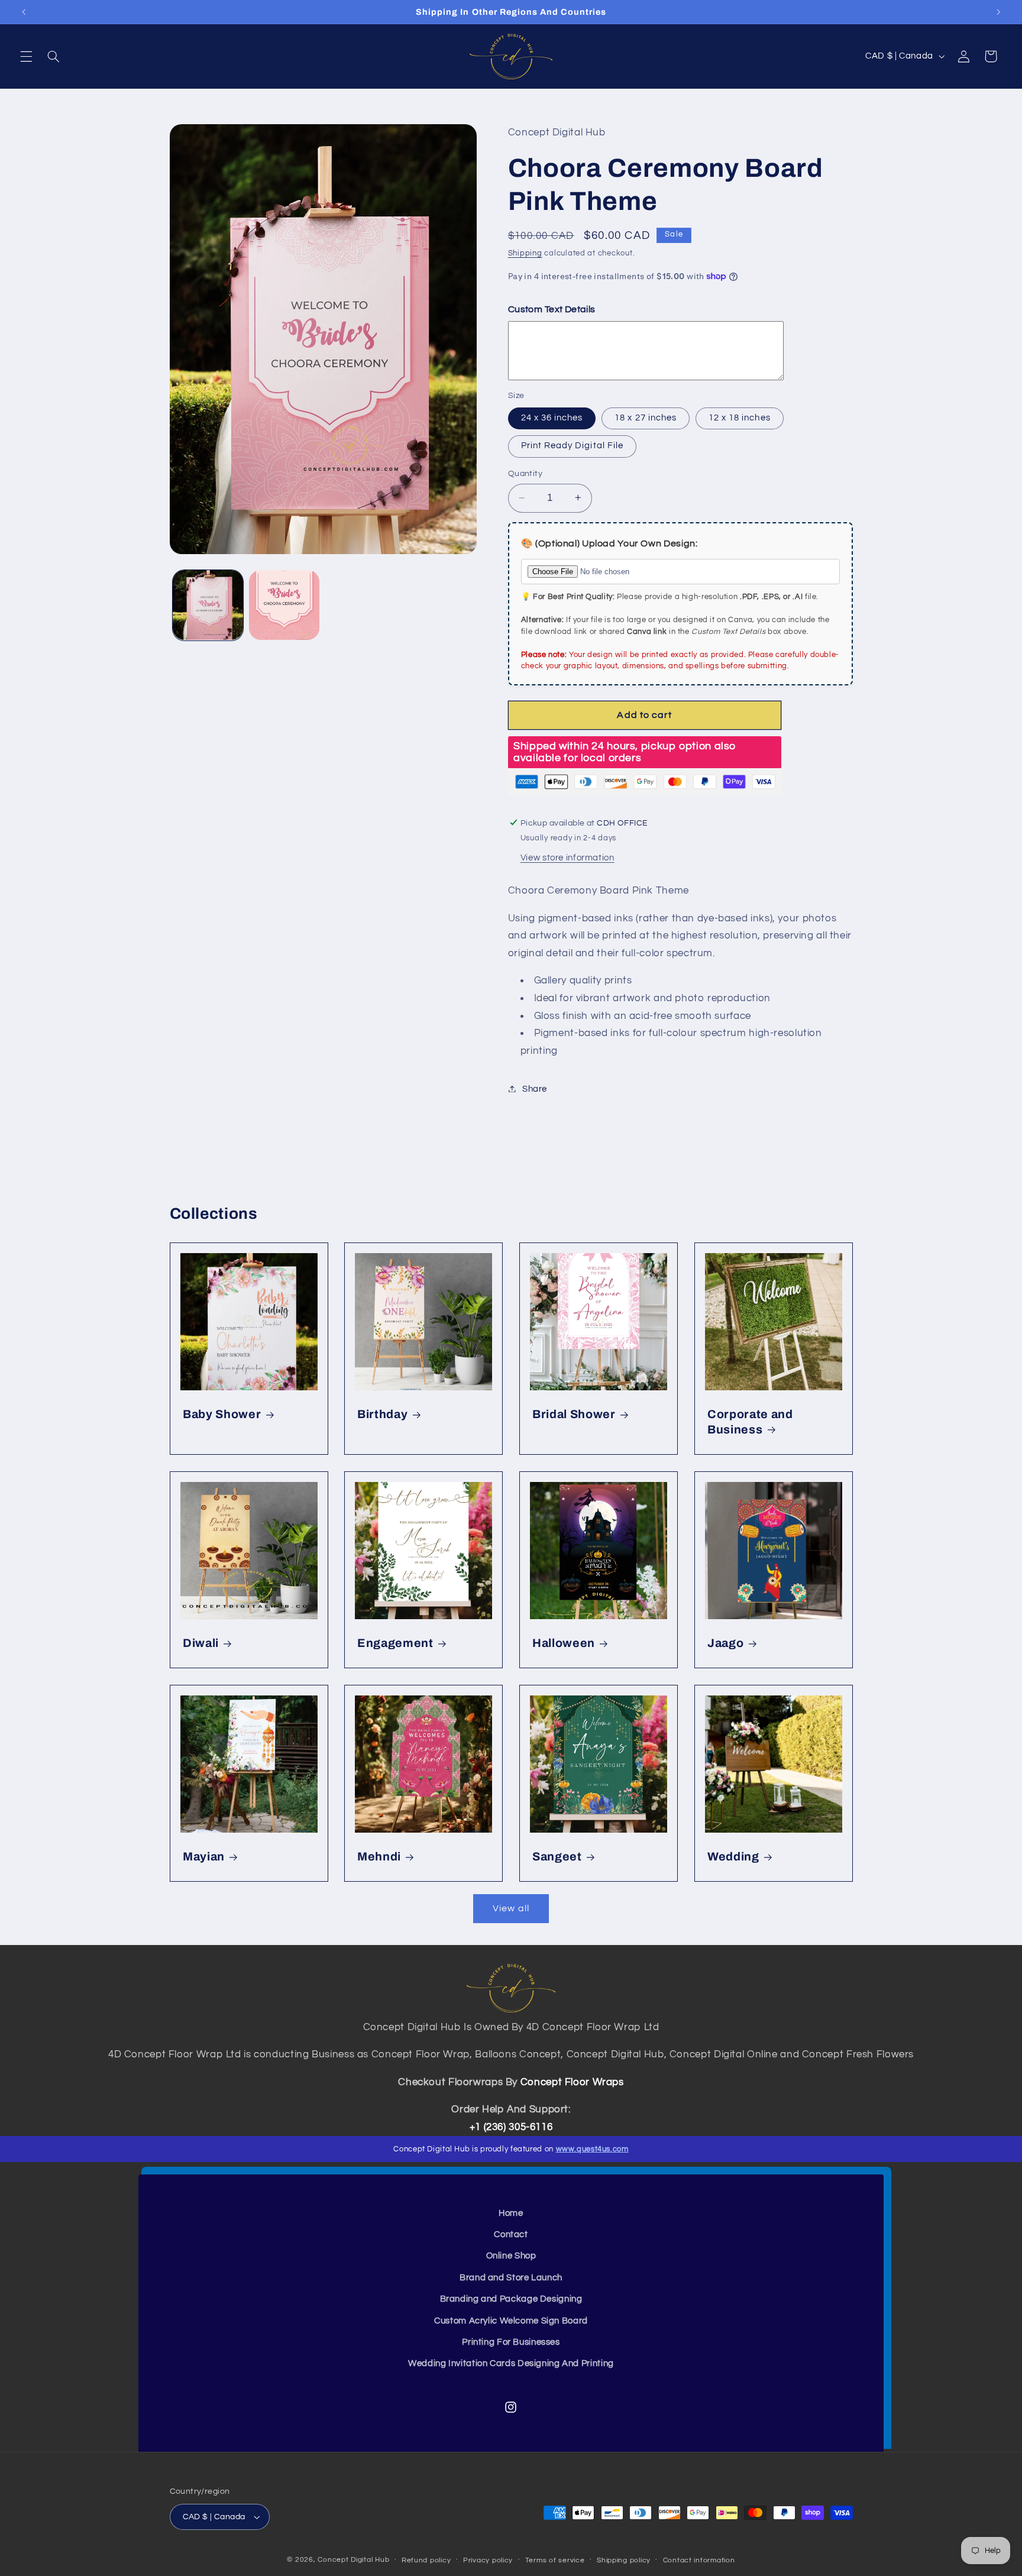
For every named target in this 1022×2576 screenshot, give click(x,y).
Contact (511, 2234)
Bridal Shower (574, 1414)
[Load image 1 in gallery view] (208, 605)
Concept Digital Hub (353, 2560)
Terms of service (555, 2560)
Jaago (725, 1643)
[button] (26, 56)
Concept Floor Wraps (572, 2082)
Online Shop (511, 2256)
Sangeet (557, 1857)
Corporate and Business (750, 1422)
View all (511, 1908)
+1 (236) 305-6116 (511, 2127)
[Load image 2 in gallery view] (284, 605)
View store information (567, 857)
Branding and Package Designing (511, 2299)
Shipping (525, 253)
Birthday (382, 1414)
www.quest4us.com (592, 2149)
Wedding (733, 1857)
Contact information (699, 2560)
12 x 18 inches (740, 417)
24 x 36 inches (552, 417)
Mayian (204, 1857)
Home (511, 2213)
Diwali (201, 1643)
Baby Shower (222, 1414)
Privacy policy (488, 2560)
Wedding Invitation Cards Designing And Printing (511, 2363)
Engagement (395, 1643)
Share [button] (535, 1088)
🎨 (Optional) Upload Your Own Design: (609, 543)
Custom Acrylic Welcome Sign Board (511, 2321)
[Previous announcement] (24, 12)
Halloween (564, 1643)
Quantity (525, 474)
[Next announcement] (998, 12)
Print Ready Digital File (572, 446)
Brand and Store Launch (511, 2278)
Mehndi (379, 1857)
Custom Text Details (552, 309)
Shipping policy (624, 2560)
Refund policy (426, 2560)
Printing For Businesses (511, 2342)
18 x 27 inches (646, 417)
